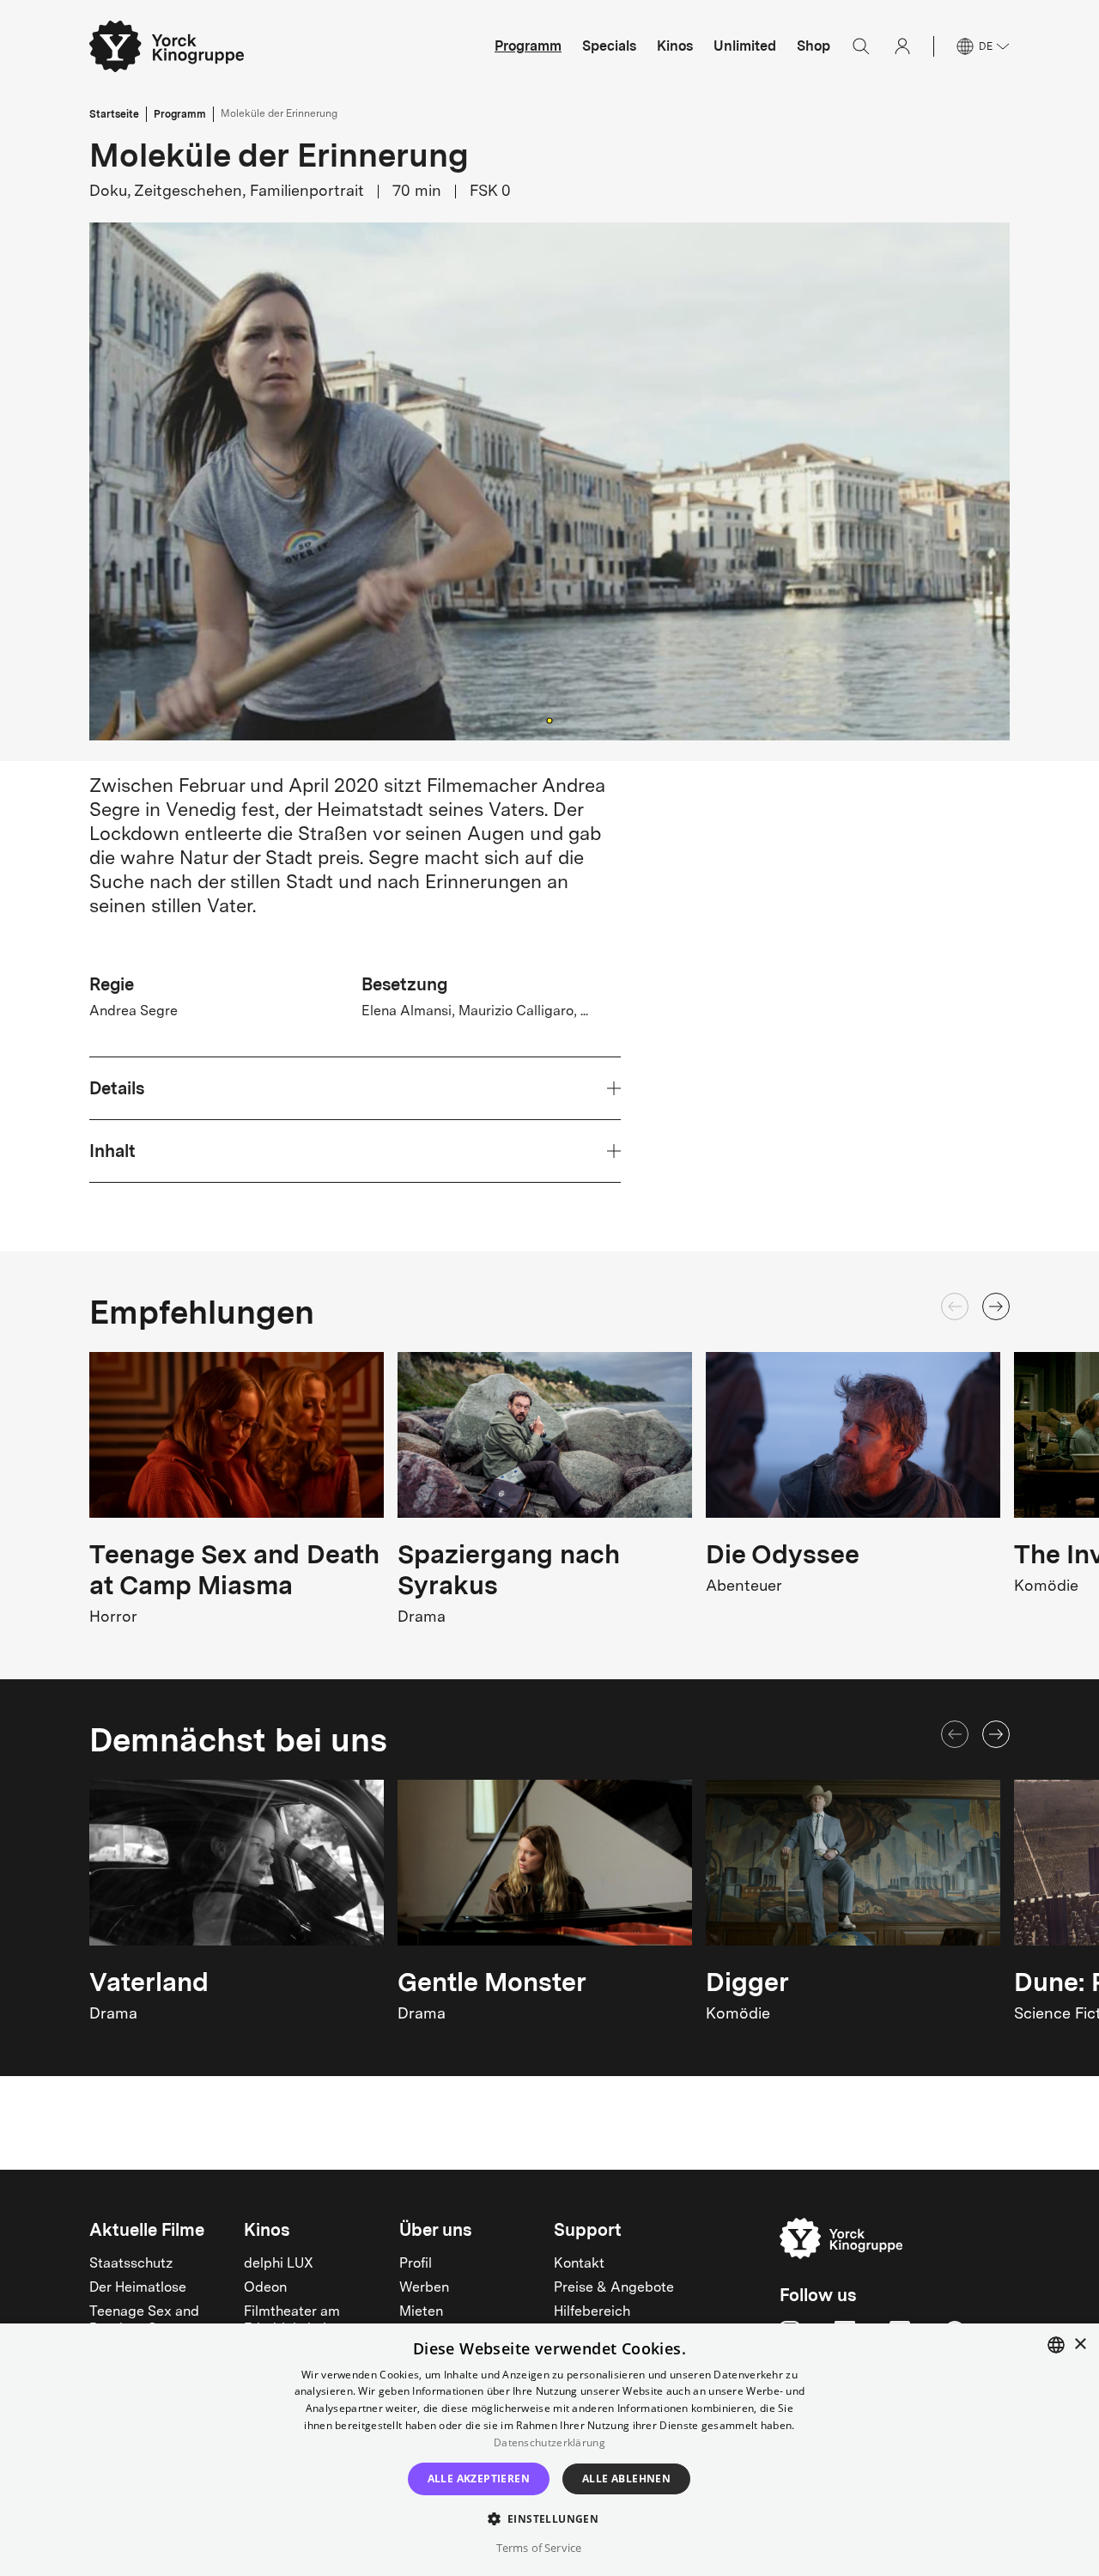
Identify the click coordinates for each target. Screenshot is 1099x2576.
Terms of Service (539, 2548)
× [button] (1080, 2345)
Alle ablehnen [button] (626, 2479)
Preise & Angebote (614, 2288)
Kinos (675, 46)
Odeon (265, 2288)
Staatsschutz (131, 2264)
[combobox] (1056, 2345)
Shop (814, 46)
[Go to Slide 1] (549, 720)
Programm (528, 46)
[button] (549, 481)
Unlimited (745, 46)
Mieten (421, 2312)
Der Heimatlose (138, 2288)
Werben (424, 2288)
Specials (609, 46)
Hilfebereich (592, 2312)
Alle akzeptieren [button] (479, 2479)
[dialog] (549, 2450)
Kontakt (579, 2264)
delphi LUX (279, 2264)
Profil (416, 2264)
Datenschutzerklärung (549, 2442)
